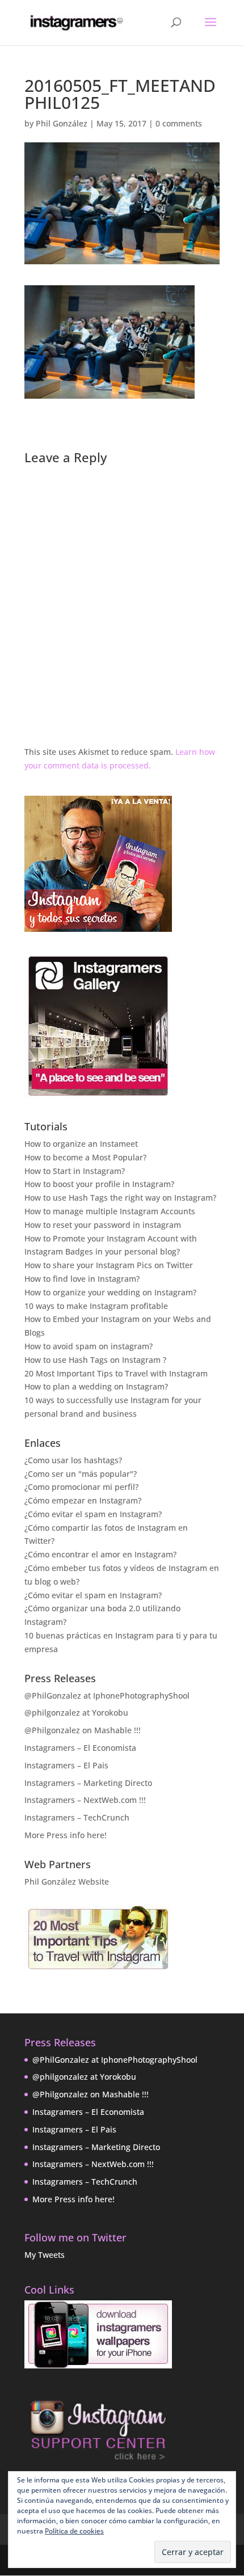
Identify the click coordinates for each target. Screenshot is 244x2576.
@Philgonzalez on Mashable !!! (83, 1730)
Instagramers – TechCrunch (77, 1817)
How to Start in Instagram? (75, 1171)
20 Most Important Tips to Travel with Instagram (116, 1373)
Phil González (62, 123)
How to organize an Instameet (81, 1144)
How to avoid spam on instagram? (89, 1346)
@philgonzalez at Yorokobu (76, 1713)
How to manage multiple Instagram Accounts (110, 1211)
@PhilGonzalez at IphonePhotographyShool (107, 1695)
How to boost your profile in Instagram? (99, 1184)
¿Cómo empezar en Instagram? (83, 1500)
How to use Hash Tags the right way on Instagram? (120, 1198)
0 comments (179, 123)
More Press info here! (66, 1835)
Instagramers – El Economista (80, 1748)
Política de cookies (74, 2531)
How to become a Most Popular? (85, 1157)
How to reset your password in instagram (103, 1225)
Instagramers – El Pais (66, 1765)
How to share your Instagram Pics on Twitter (109, 1265)
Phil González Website (67, 1882)
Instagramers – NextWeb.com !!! (85, 1800)
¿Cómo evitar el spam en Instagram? (93, 1514)
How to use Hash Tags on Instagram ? (95, 1360)
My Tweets (45, 2255)
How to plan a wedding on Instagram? (96, 1386)
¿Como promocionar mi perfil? (81, 1487)
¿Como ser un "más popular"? (81, 1474)
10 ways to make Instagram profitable (96, 1306)
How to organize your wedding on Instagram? (110, 1292)
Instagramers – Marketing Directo (88, 1783)
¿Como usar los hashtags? (73, 1460)
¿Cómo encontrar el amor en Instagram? (100, 1554)
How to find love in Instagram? (82, 1279)
